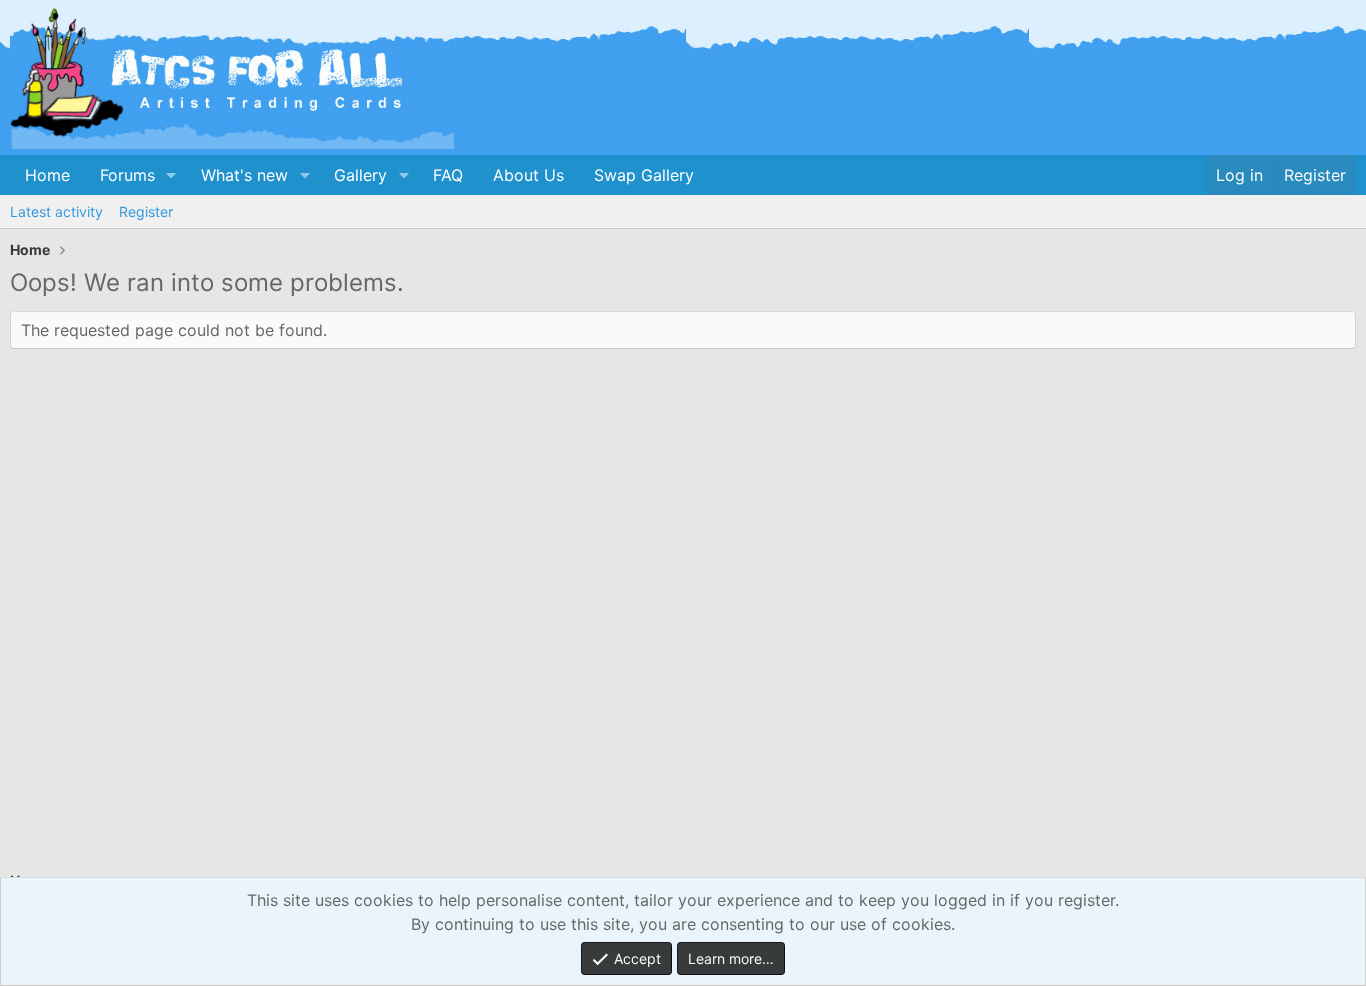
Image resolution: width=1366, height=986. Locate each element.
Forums (127, 175)
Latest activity (56, 211)
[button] (171, 175)
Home (47, 175)
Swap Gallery (644, 175)
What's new (244, 175)
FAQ (448, 175)
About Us (528, 175)
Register (146, 211)
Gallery (360, 175)
